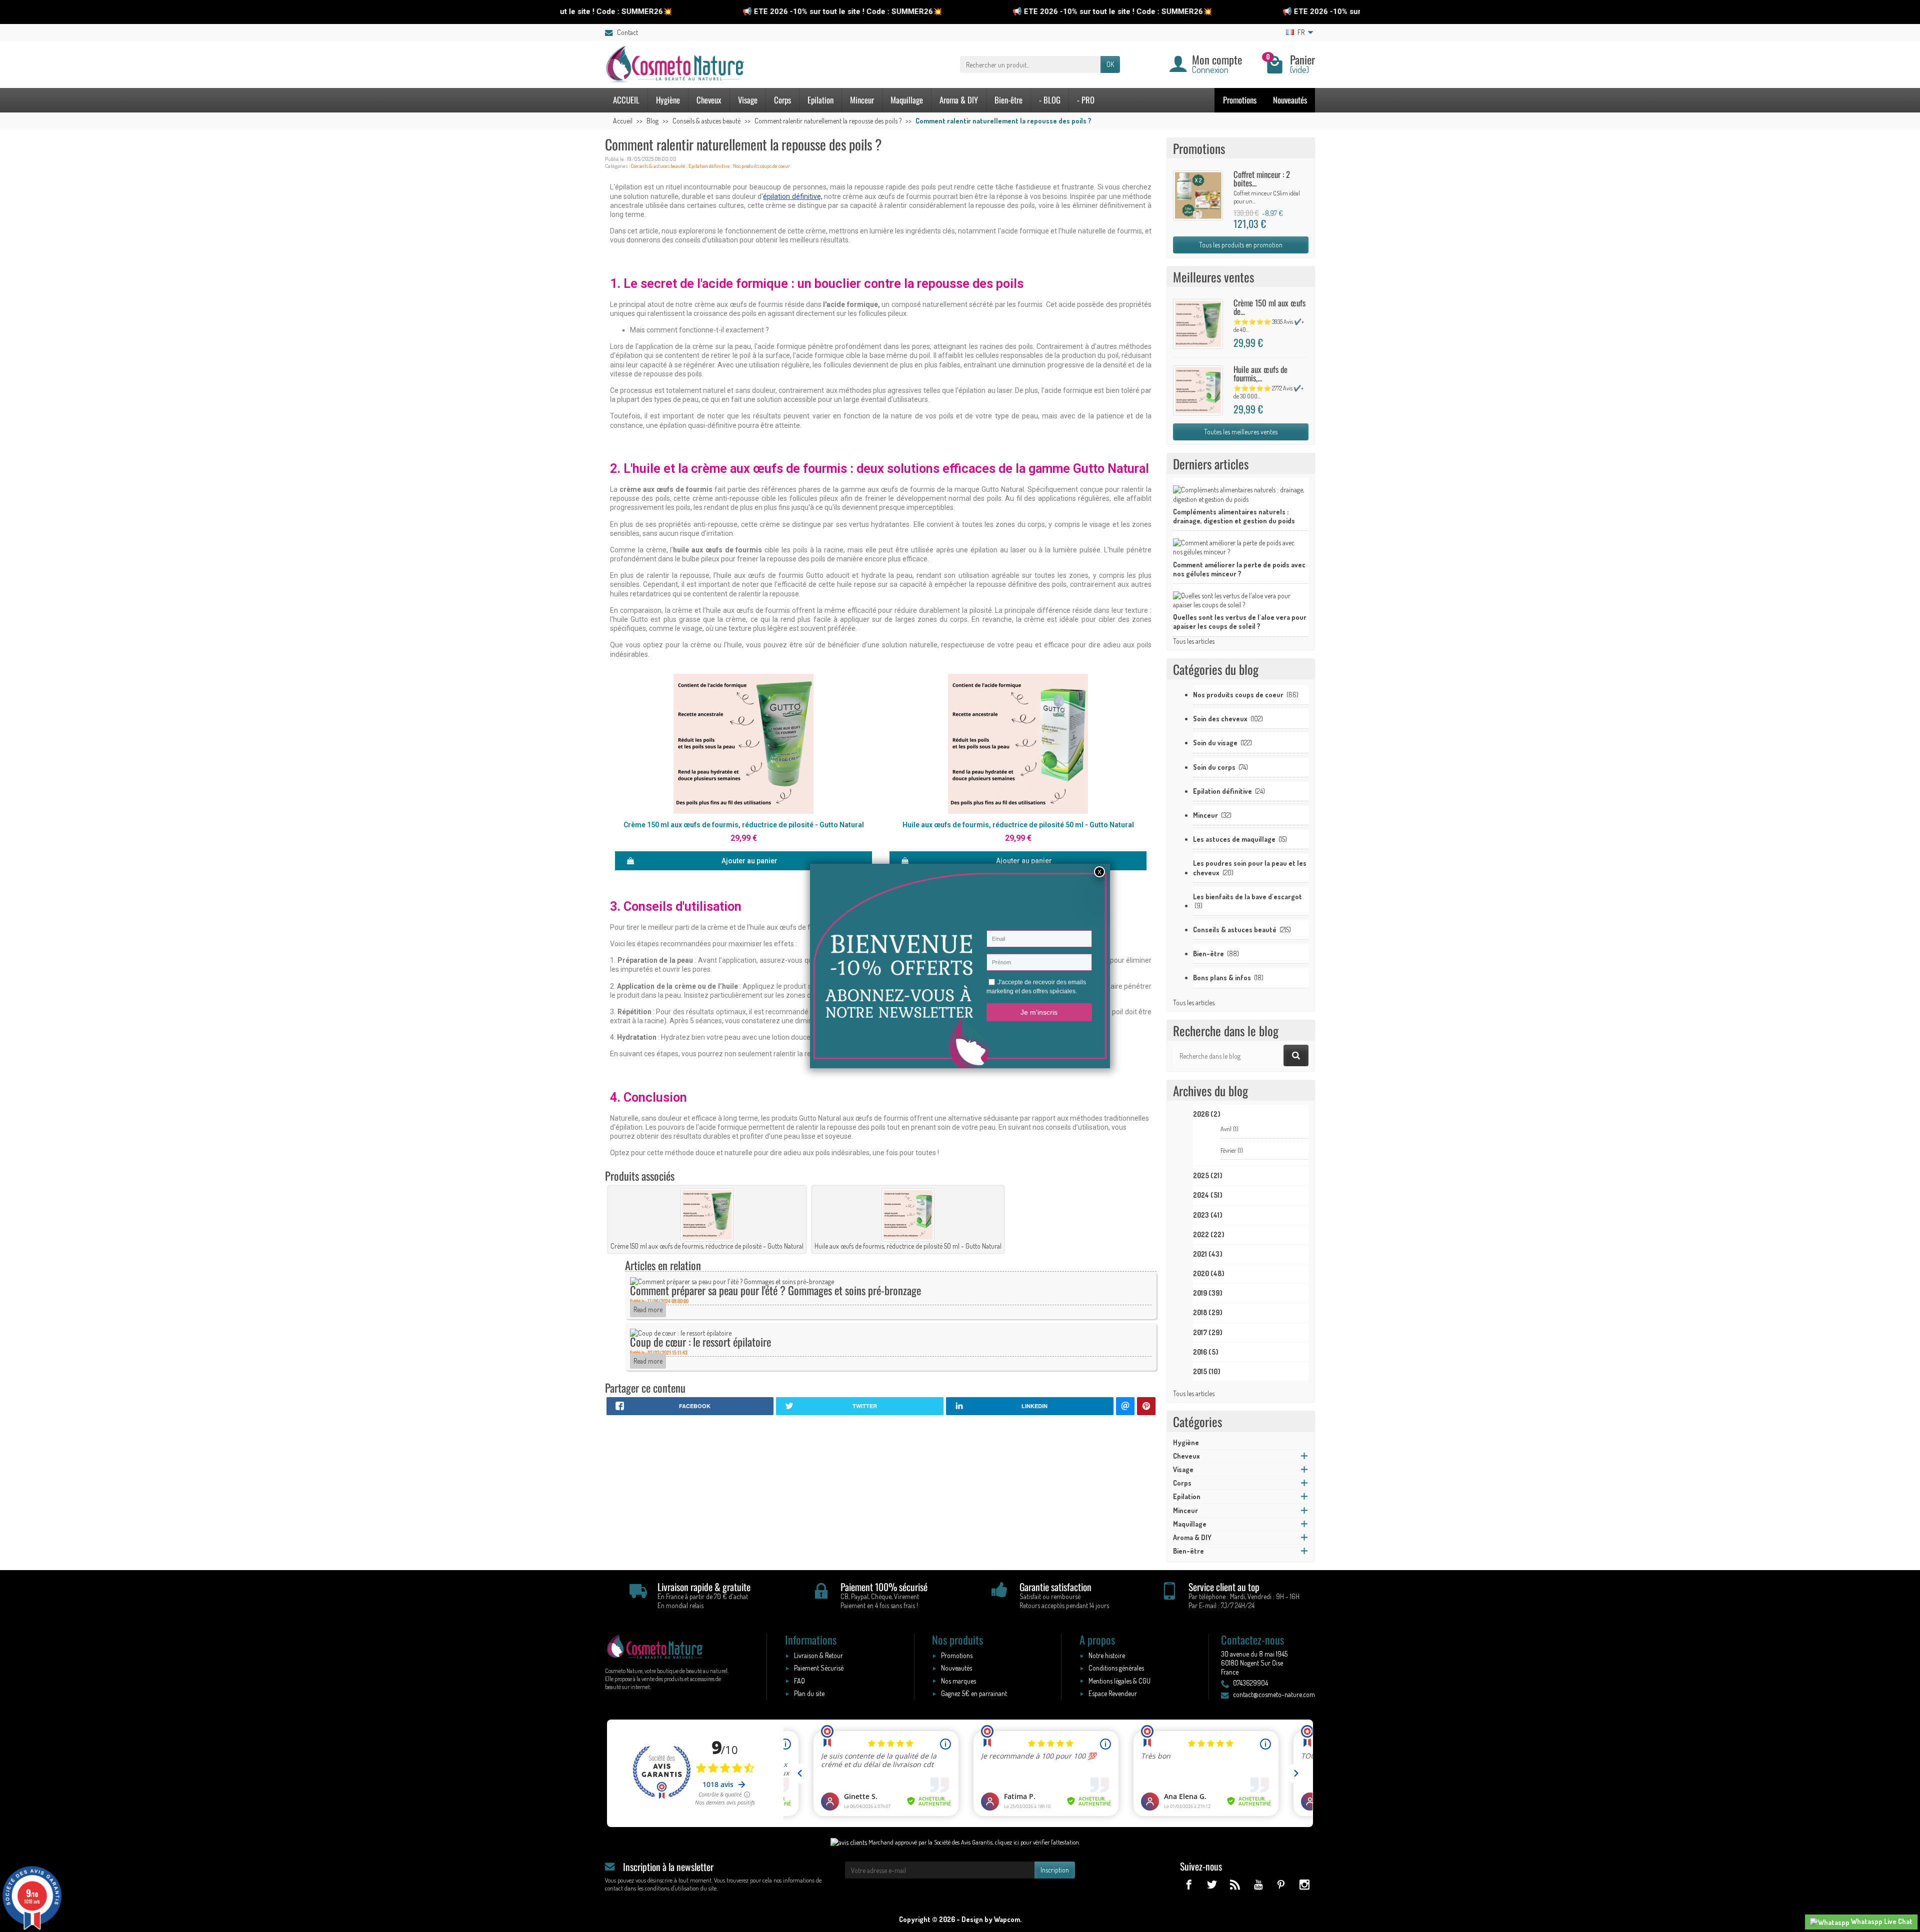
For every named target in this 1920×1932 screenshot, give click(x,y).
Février (1232, 1150)
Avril (1229, 1129)
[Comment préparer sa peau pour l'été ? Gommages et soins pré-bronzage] (732, 1281)
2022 (1209, 1234)
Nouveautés (1290, 100)
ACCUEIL (626, 100)
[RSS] (1235, 1884)
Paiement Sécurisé (819, 1668)
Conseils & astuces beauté (658, 166)
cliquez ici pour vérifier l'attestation (1037, 1842)
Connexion (1210, 69)
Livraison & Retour (818, 1655)
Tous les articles (1194, 641)
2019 (1208, 1293)
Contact (627, 32)
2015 (1207, 1371)
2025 (1208, 1175)
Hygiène (668, 100)
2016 (1206, 1352)
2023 (1208, 1215)
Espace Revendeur (1113, 1693)
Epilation (820, 100)
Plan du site (809, 1693)
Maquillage (907, 100)
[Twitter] (1212, 1884)
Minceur (862, 100)
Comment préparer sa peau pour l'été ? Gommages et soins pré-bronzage (775, 1290)
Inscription (1055, 1870)
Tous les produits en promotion (1241, 245)
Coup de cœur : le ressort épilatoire (700, 1341)
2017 (1208, 1332)
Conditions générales (1116, 1668)
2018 (1208, 1312)
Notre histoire (1107, 1655)
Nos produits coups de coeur (761, 166)
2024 (1208, 1195)
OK (1110, 64)
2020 (1209, 1273)
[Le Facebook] (1189, 1884)
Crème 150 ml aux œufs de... (1269, 307)
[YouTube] (1258, 1884)
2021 (1208, 1254)
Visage (748, 100)
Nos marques (958, 1681)
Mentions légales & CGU (1119, 1681)
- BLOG (1050, 100)
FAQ (799, 1681)
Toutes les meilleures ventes (1241, 432)
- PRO (1086, 100)
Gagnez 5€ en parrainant (974, 1693)
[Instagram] (1304, 1884)
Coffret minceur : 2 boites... (1262, 178)
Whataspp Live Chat (1881, 1921)
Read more (648, 1309)
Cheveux (709, 100)
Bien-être (1008, 100)
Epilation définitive (709, 166)
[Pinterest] (1281, 1884)
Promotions (1240, 100)
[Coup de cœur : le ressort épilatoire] (681, 1332)
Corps (782, 100)
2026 (1207, 1114)
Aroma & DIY (959, 100)
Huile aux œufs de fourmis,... (1260, 373)
